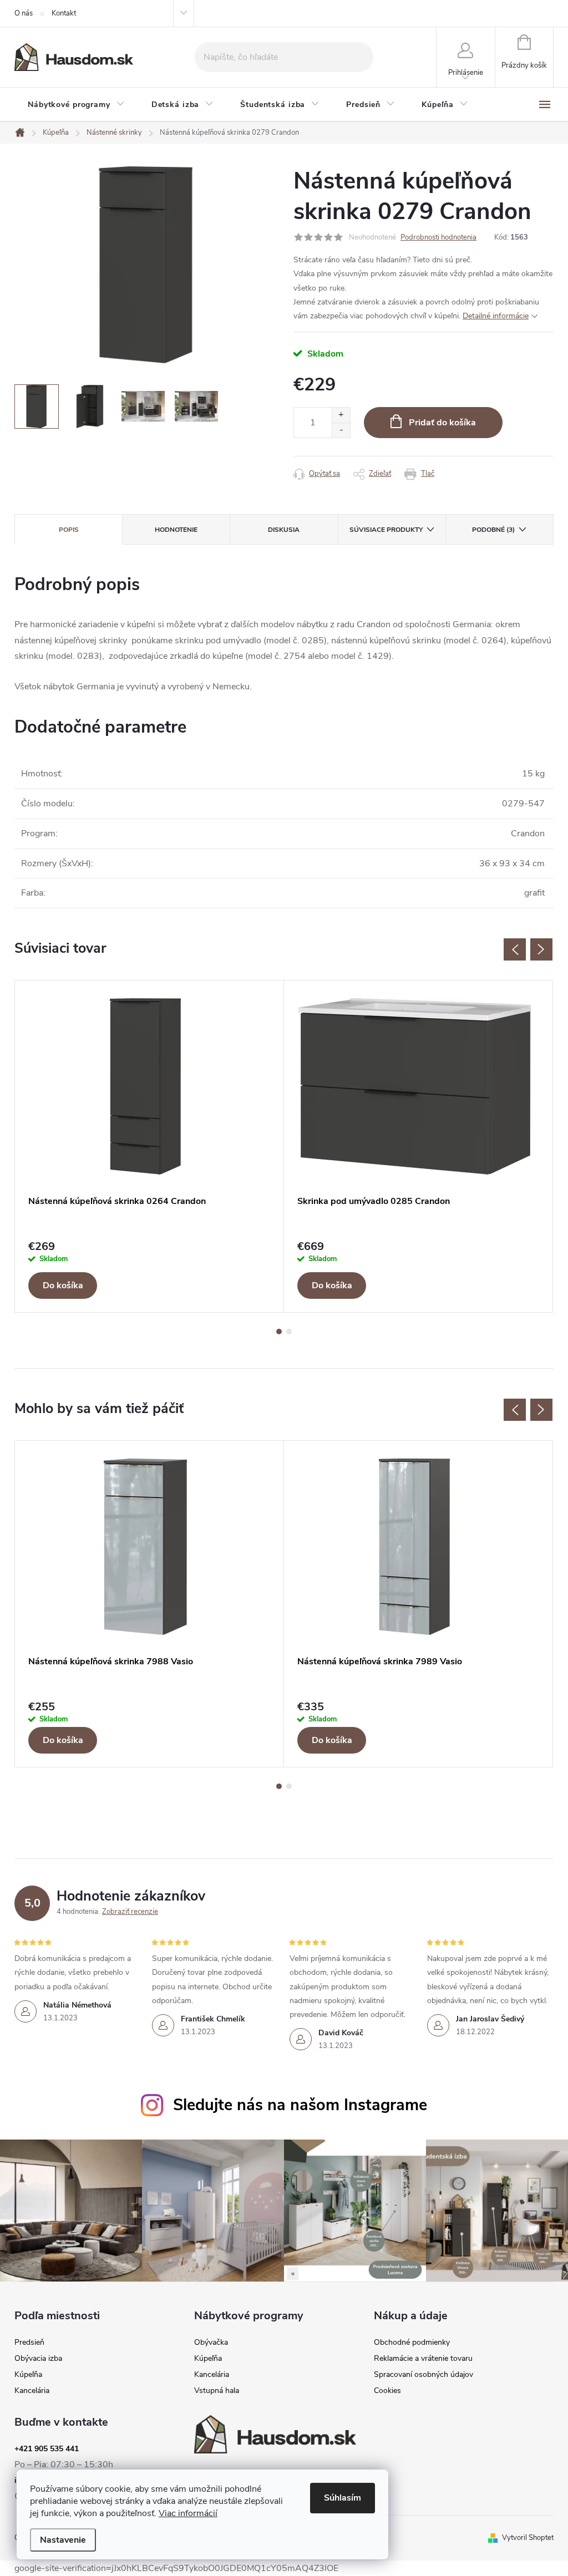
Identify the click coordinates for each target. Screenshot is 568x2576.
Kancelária (32, 2391)
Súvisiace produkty (386, 530)
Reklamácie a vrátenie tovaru (423, 2359)
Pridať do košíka (442, 423)
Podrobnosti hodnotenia (438, 237)
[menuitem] (76, 105)
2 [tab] (289, 1332)
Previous (515, 949)
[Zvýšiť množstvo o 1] (341, 415)
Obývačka (211, 2343)
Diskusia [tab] (284, 530)
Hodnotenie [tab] (176, 530)
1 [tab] (279, 1332)
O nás (24, 13)
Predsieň (29, 2343)
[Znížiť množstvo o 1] (341, 430)
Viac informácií (188, 2513)
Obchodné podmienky (412, 2343)
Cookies (387, 2391)
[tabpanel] (149, 1147)
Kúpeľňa (28, 2375)
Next (541, 949)
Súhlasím (343, 2498)
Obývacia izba (38, 2359)
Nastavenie (63, 2540)
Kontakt (64, 13)
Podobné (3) (493, 530)
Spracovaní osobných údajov (424, 2375)
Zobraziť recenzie (130, 1912)
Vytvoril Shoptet (528, 2538)
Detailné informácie (496, 316)
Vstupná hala (217, 2391)
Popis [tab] (69, 530)
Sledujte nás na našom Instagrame (300, 2105)
